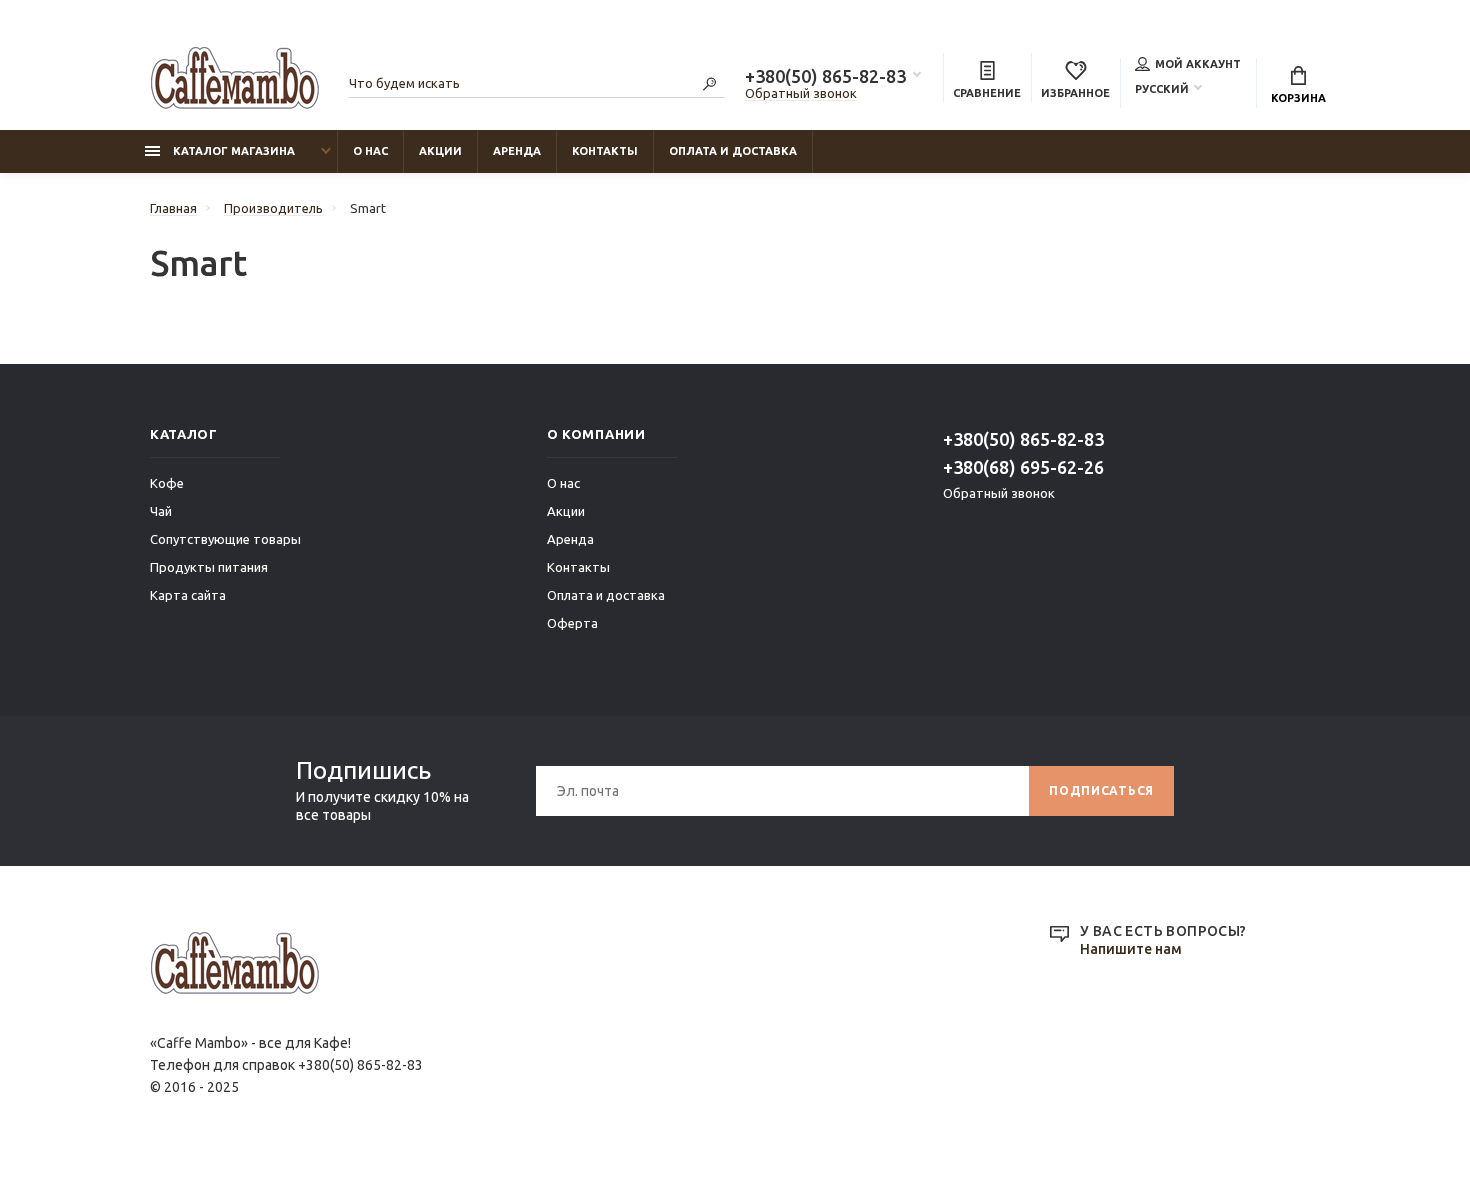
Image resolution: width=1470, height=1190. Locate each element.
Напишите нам (1131, 949)
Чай (161, 511)
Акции (440, 151)
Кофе (167, 483)
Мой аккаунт (1198, 64)
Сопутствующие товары (225, 539)
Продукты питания (209, 567)
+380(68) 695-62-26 (1023, 467)
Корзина (1298, 98)
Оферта (572, 623)
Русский (1162, 89)
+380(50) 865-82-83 (825, 76)
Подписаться (1101, 790)
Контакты (605, 151)
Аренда (517, 151)
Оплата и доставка (733, 151)
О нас (370, 151)
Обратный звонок (801, 93)
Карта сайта (188, 595)
